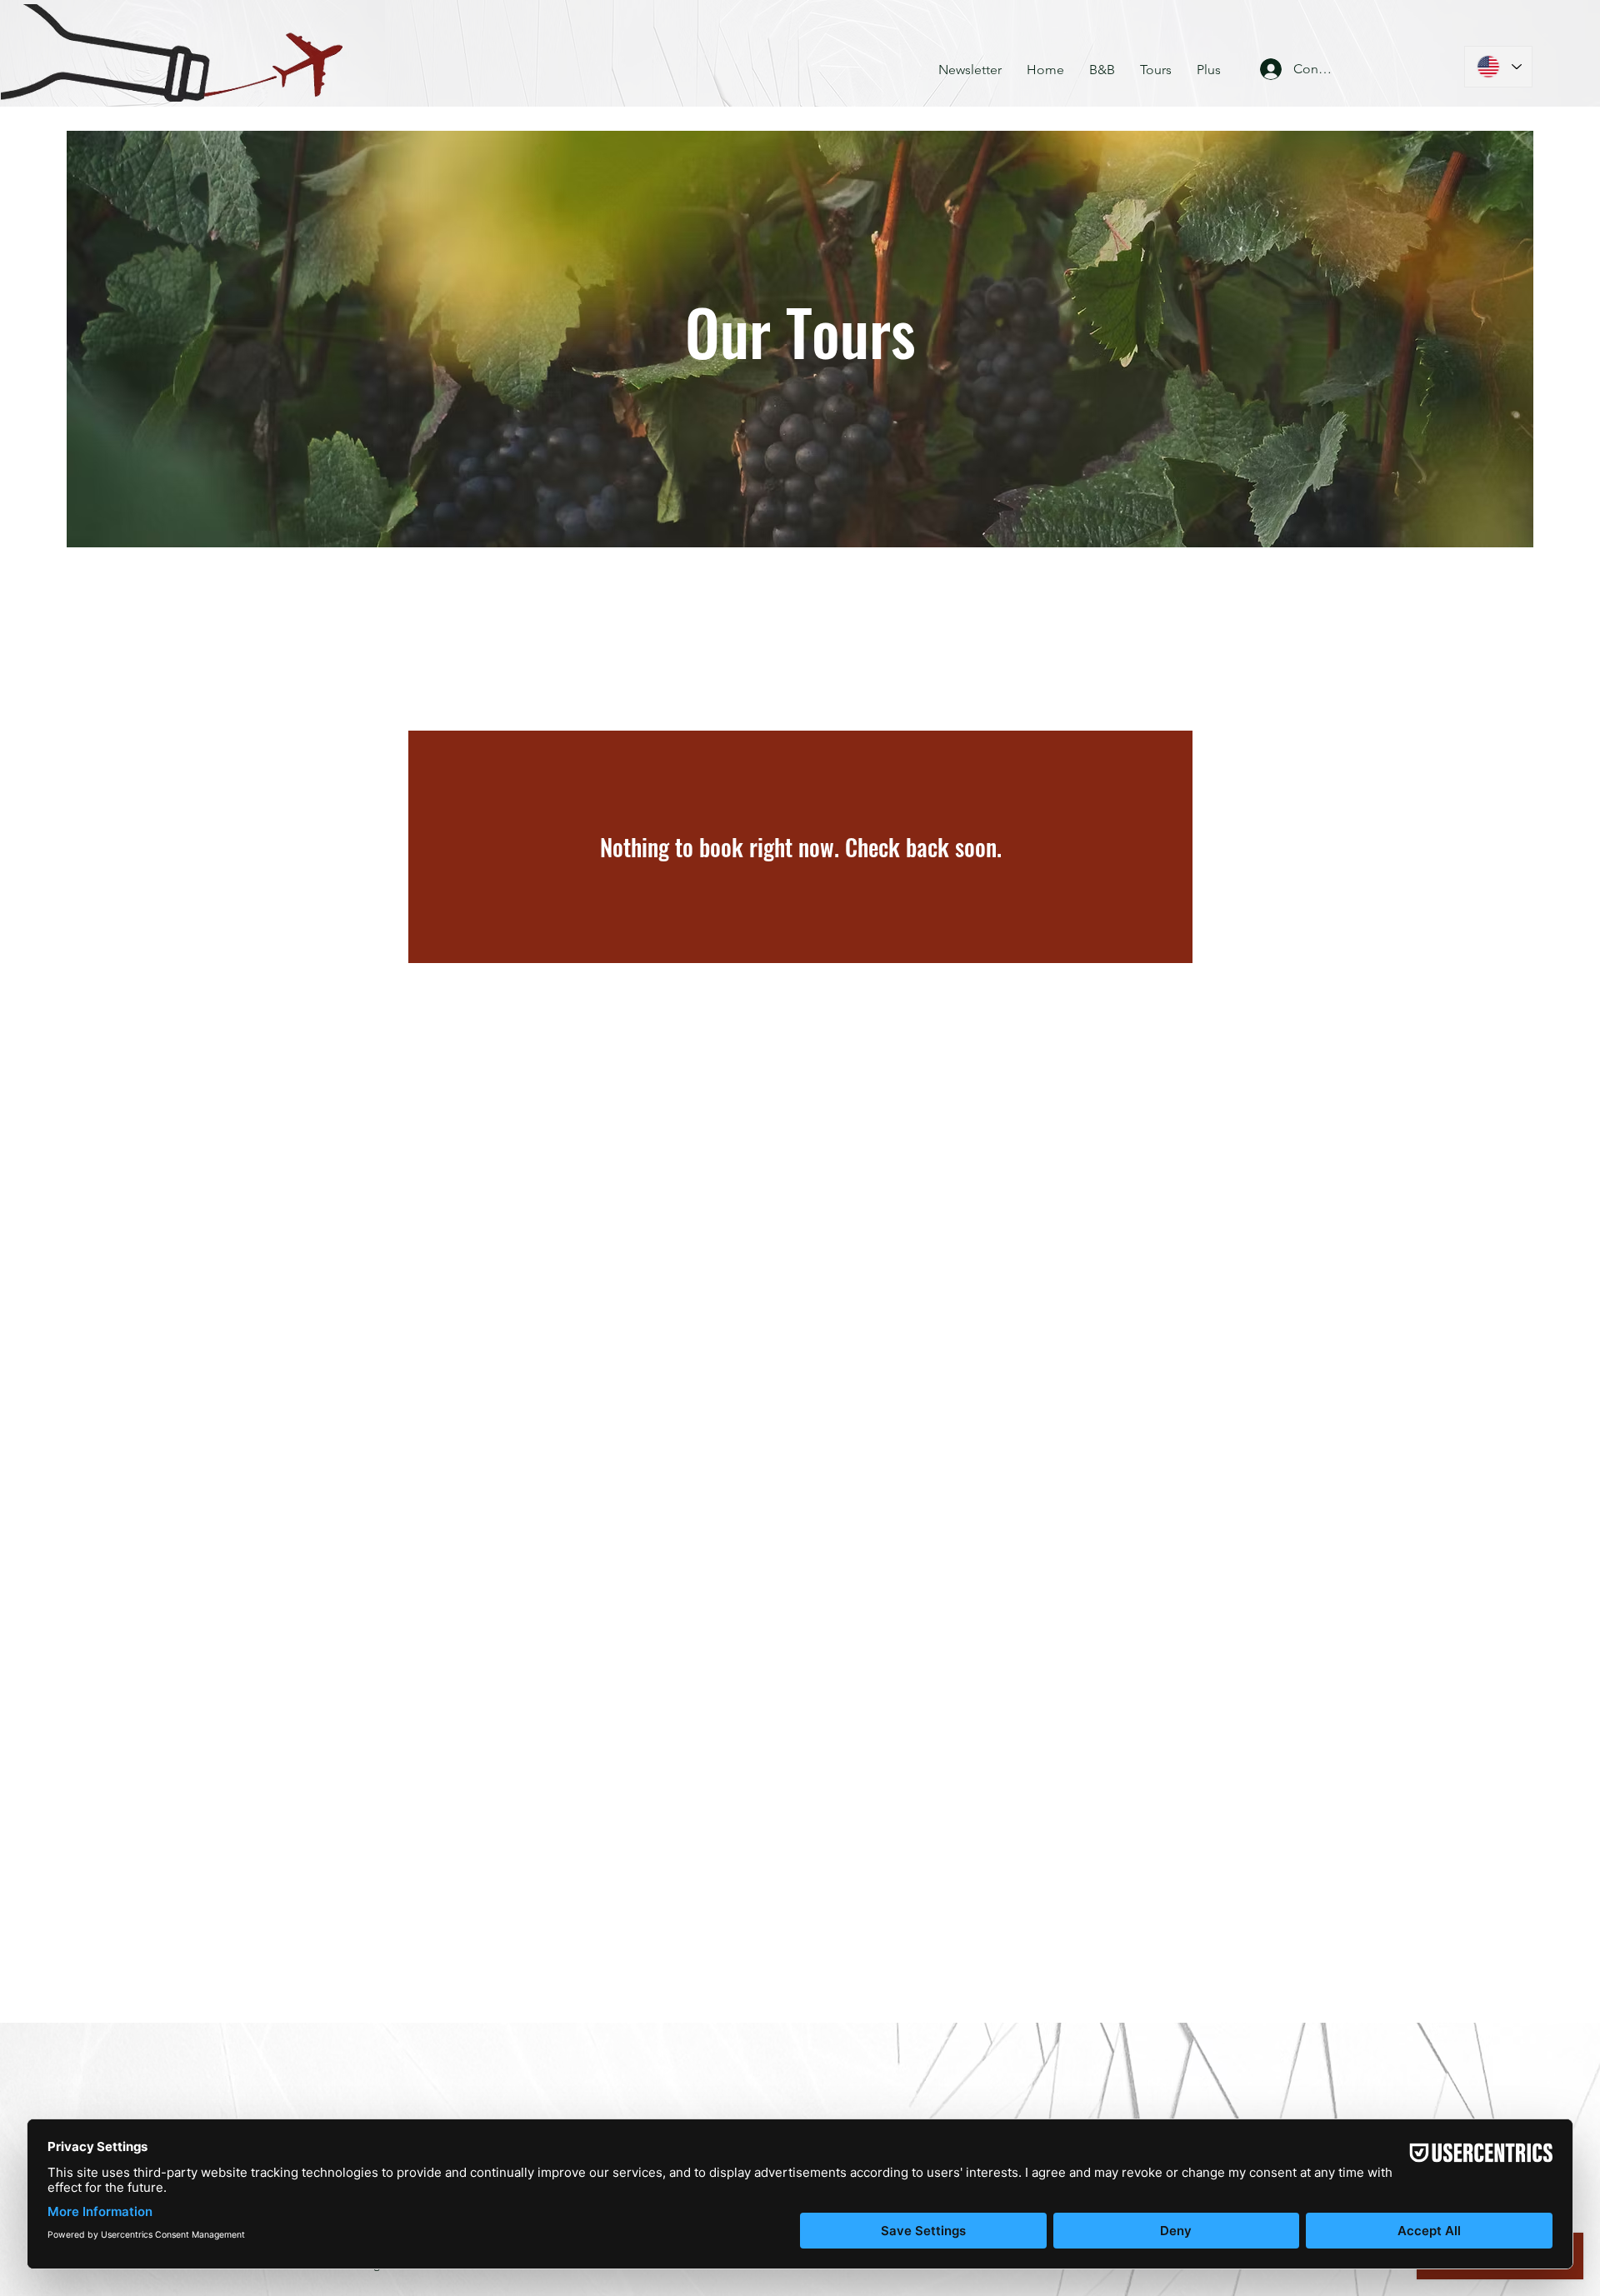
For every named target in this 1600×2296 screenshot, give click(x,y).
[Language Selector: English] (1498, 67)
